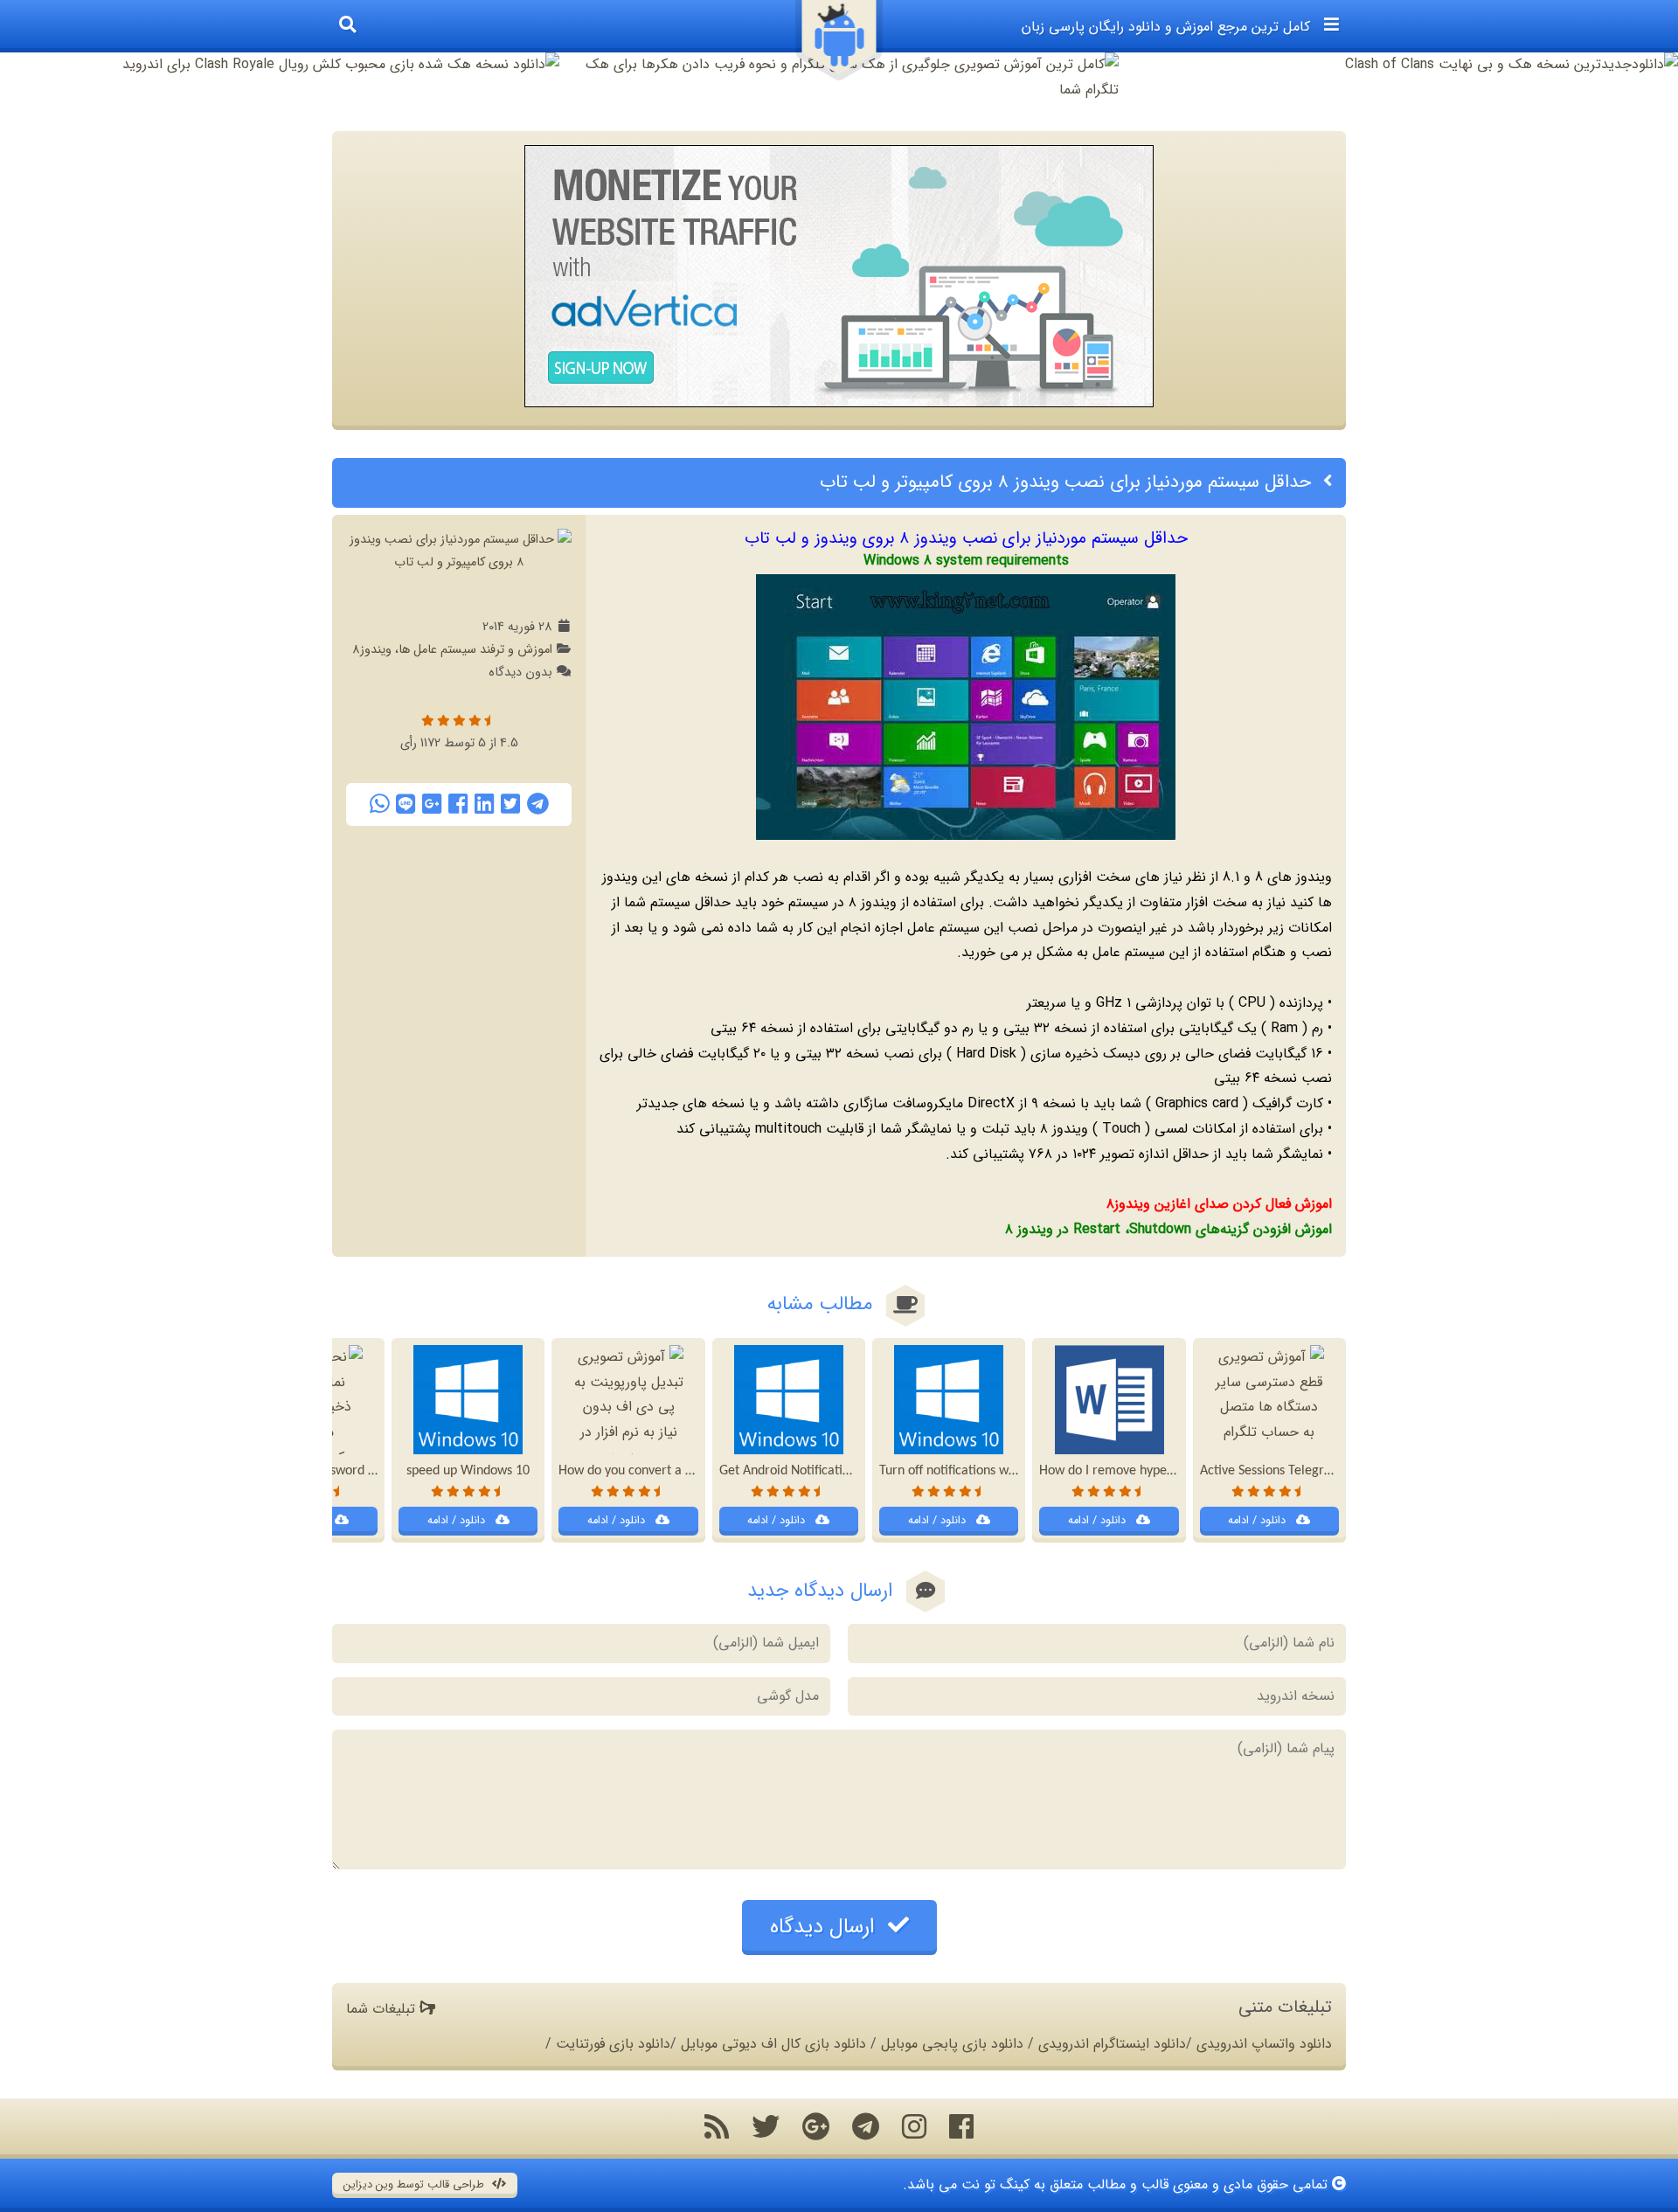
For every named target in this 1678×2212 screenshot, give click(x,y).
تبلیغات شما (383, 2009)
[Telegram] (538, 804)
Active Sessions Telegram (1271, 1471)
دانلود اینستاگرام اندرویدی (1112, 2044)
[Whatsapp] (379, 804)
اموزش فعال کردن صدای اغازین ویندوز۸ (1219, 1204)
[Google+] (432, 804)
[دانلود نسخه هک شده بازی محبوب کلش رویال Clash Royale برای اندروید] (280, 65)
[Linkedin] (484, 804)
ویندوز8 (372, 650)
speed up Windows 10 (468, 1471)
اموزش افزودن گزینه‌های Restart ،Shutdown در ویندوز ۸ (1168, 1229)
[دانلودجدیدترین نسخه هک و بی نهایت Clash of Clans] (1398, 65)
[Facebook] (458, 804)
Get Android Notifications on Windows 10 (836, 1471)
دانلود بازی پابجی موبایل (952, 2044)
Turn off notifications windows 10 (972, 1471)
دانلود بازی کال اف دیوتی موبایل (773, 2044)
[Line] (406, 804)
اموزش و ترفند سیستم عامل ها (475, 650)
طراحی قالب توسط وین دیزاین (416, 2185)
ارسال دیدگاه (825, 1927)
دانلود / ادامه (1258, 1521)
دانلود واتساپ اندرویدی (1264, 2044)
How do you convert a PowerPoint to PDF (674, 1471)
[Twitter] (510, 804)
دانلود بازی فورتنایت (613, 2044)
